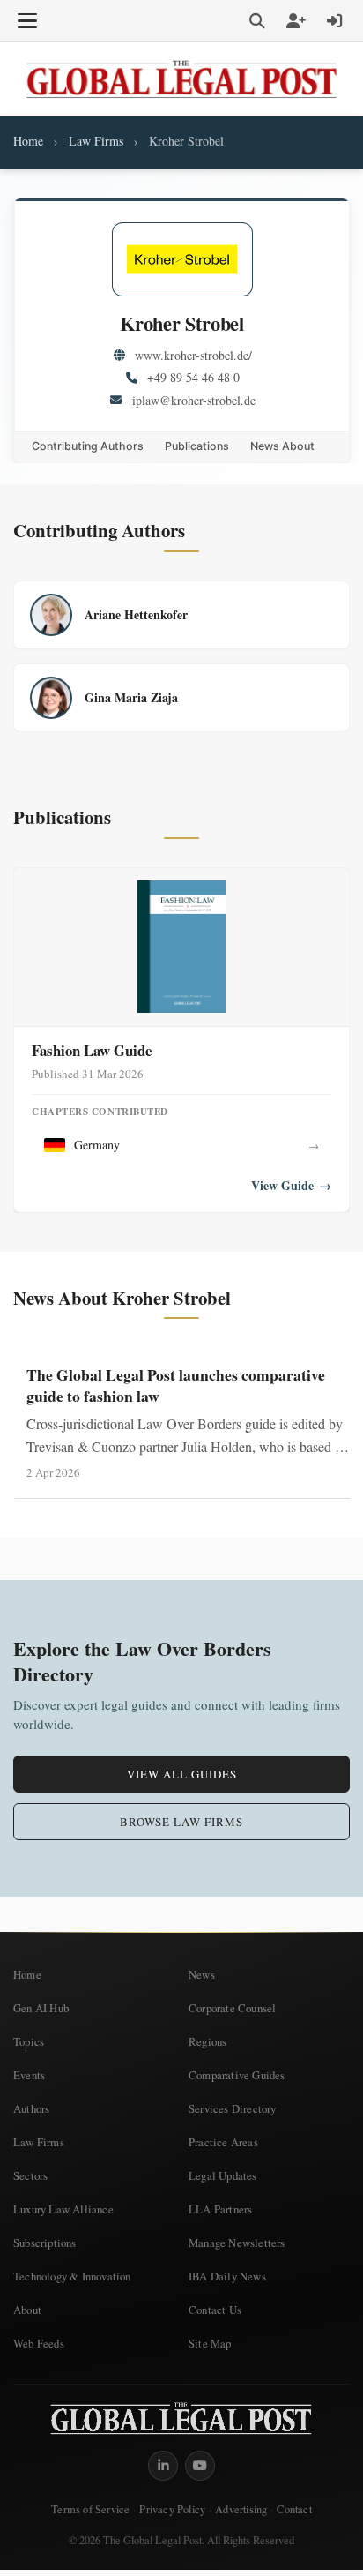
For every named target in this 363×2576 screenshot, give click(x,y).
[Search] (257, 21)
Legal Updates (223, 2175)
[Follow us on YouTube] (200, 2466)
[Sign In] (335, 21)
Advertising (241, 2509)
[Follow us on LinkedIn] (163, 2466)
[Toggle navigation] (27, 21)
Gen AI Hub (41, 2008)
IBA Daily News (227, 2276)
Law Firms (96, 141)
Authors (31, 2108)
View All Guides (182, 1774)
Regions (207, 2041)
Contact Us (215, 2310)
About (27, 2310)
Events (29, 2075)
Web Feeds (39, 2343)
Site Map (210, 2343)
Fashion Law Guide (92, 1050)
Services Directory (233, 2108)
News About (282, 446)
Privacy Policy (172, 2509)
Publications (197, 446)
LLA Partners (220, 2209)
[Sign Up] (296, 21)
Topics (29, 2041)
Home (28, 141)
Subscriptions (45, 2243)
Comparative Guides (237, 2075)
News (202, 1974)
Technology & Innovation (72, 2276)
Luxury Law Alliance (63, 2209)
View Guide (291, 1186)
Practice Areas (223, 2142)
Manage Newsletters (237, 2243)
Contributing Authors (88, 446)
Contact (294, 2509)
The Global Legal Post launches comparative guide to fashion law (176, 1385)
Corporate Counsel (232, 2008)
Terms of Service (90, 2509)
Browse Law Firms (181, 1822)
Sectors (30, 2175)
